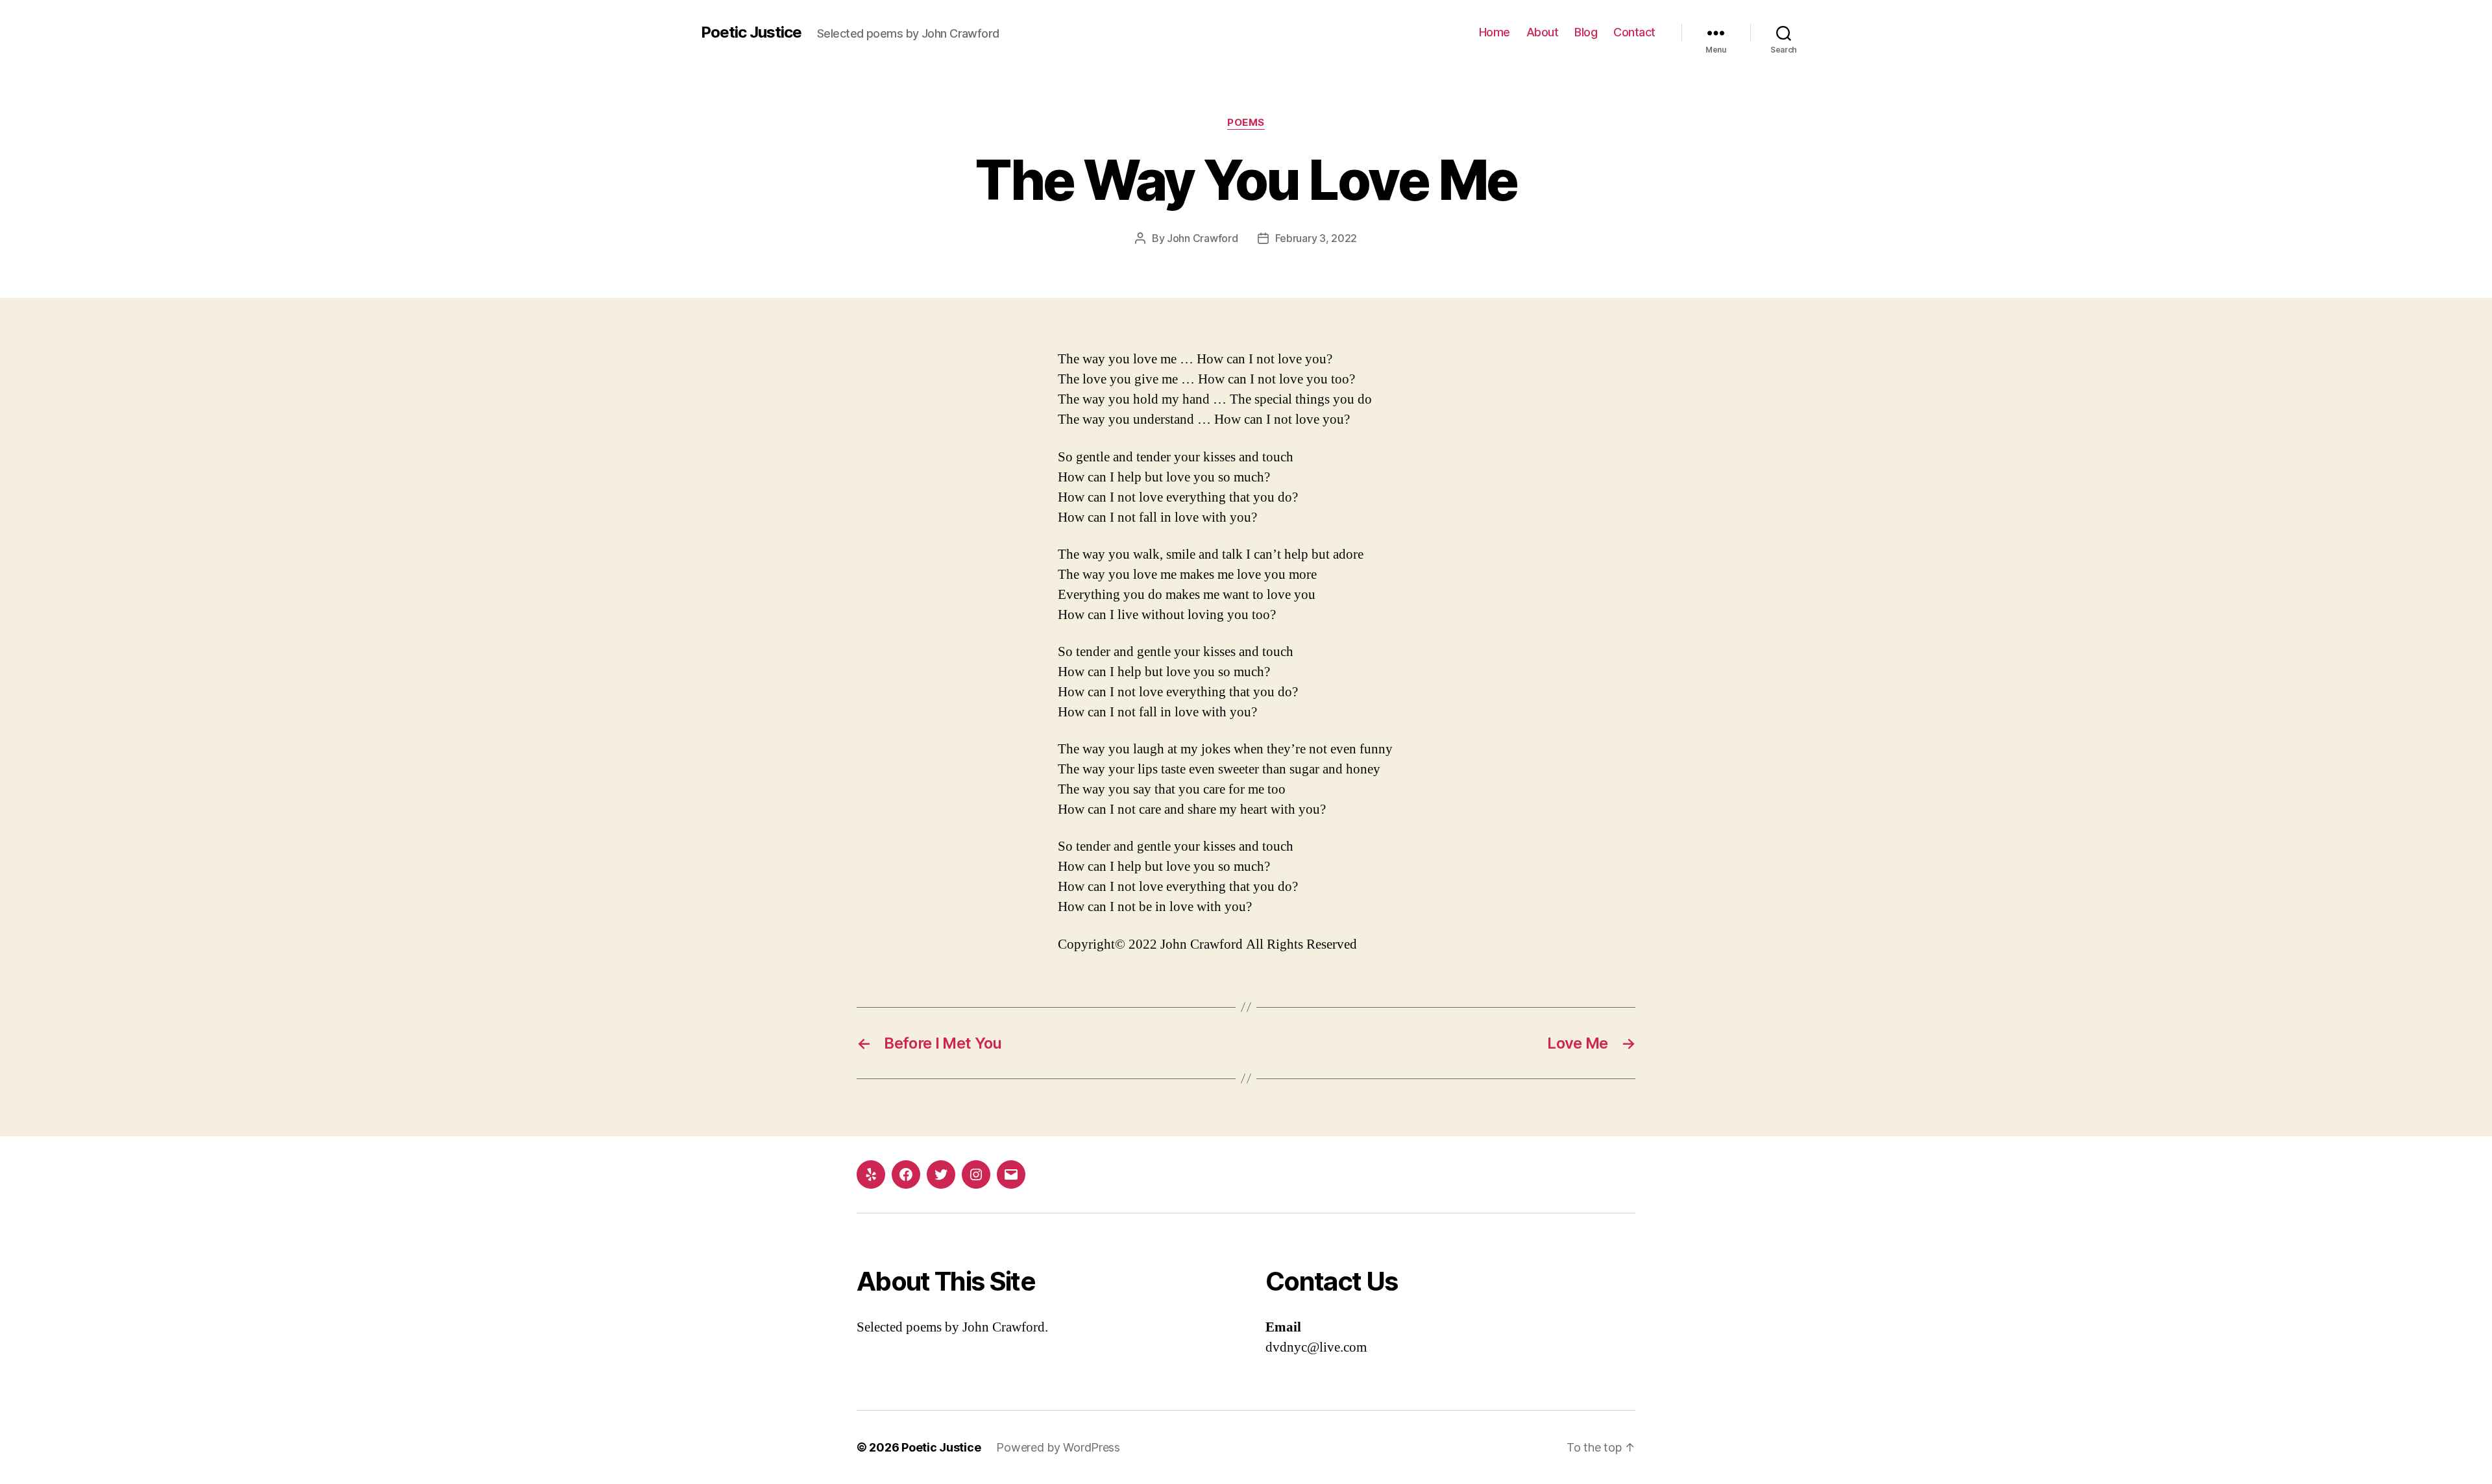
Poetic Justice (751, 32)
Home (1495, 32)
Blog (1586, 32)
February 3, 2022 (1316, 238)
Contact (1634, 32)
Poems (1246, 123)
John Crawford (1203, 238)
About (1543, 32)
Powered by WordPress (1058, 1447)
